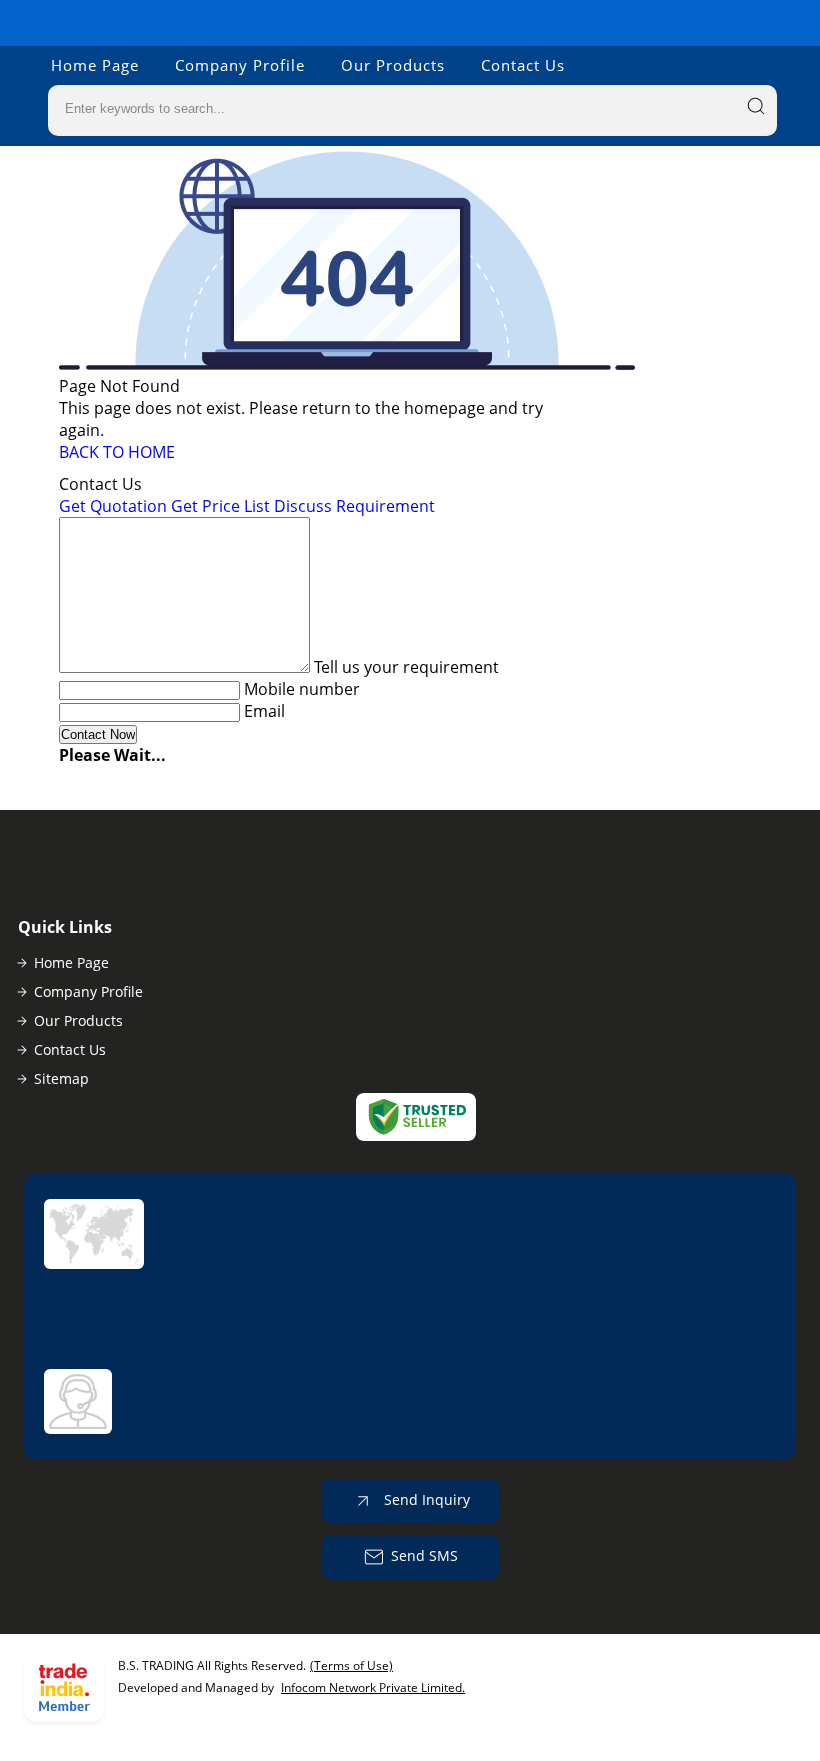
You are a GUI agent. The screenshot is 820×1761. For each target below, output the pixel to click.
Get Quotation (113, 506)
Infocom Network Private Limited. (373, 1687)
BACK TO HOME (117, 452)
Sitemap (61, 1078)
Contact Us (523, 65)
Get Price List (220, 506)
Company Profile (240, 65)
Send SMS (424, 1555)
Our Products (393, 65)
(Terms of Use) (351, 1665)
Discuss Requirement (354, 506)
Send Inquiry (425, 1499)
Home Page (95, 65)
